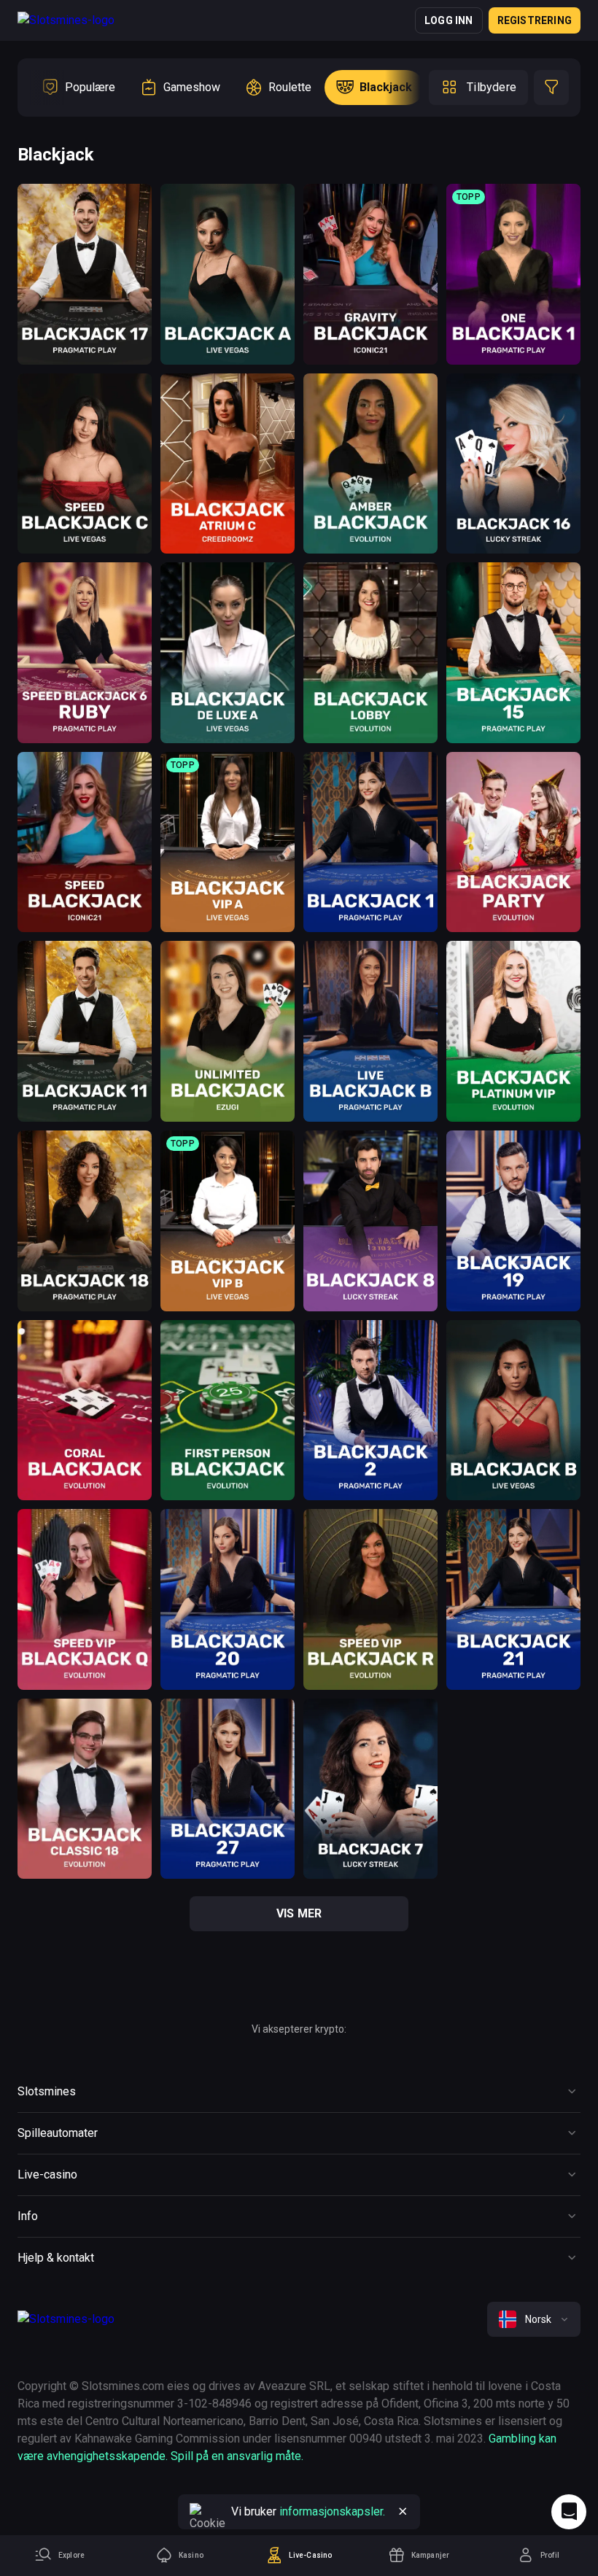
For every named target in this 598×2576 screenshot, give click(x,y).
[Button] (403, 2512)
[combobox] (534, 2319)
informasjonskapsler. (332, 2511)
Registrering (535, 20)
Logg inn (449, 20)
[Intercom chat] (569, 2512)
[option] (78, 88)
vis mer (299, 1913)
